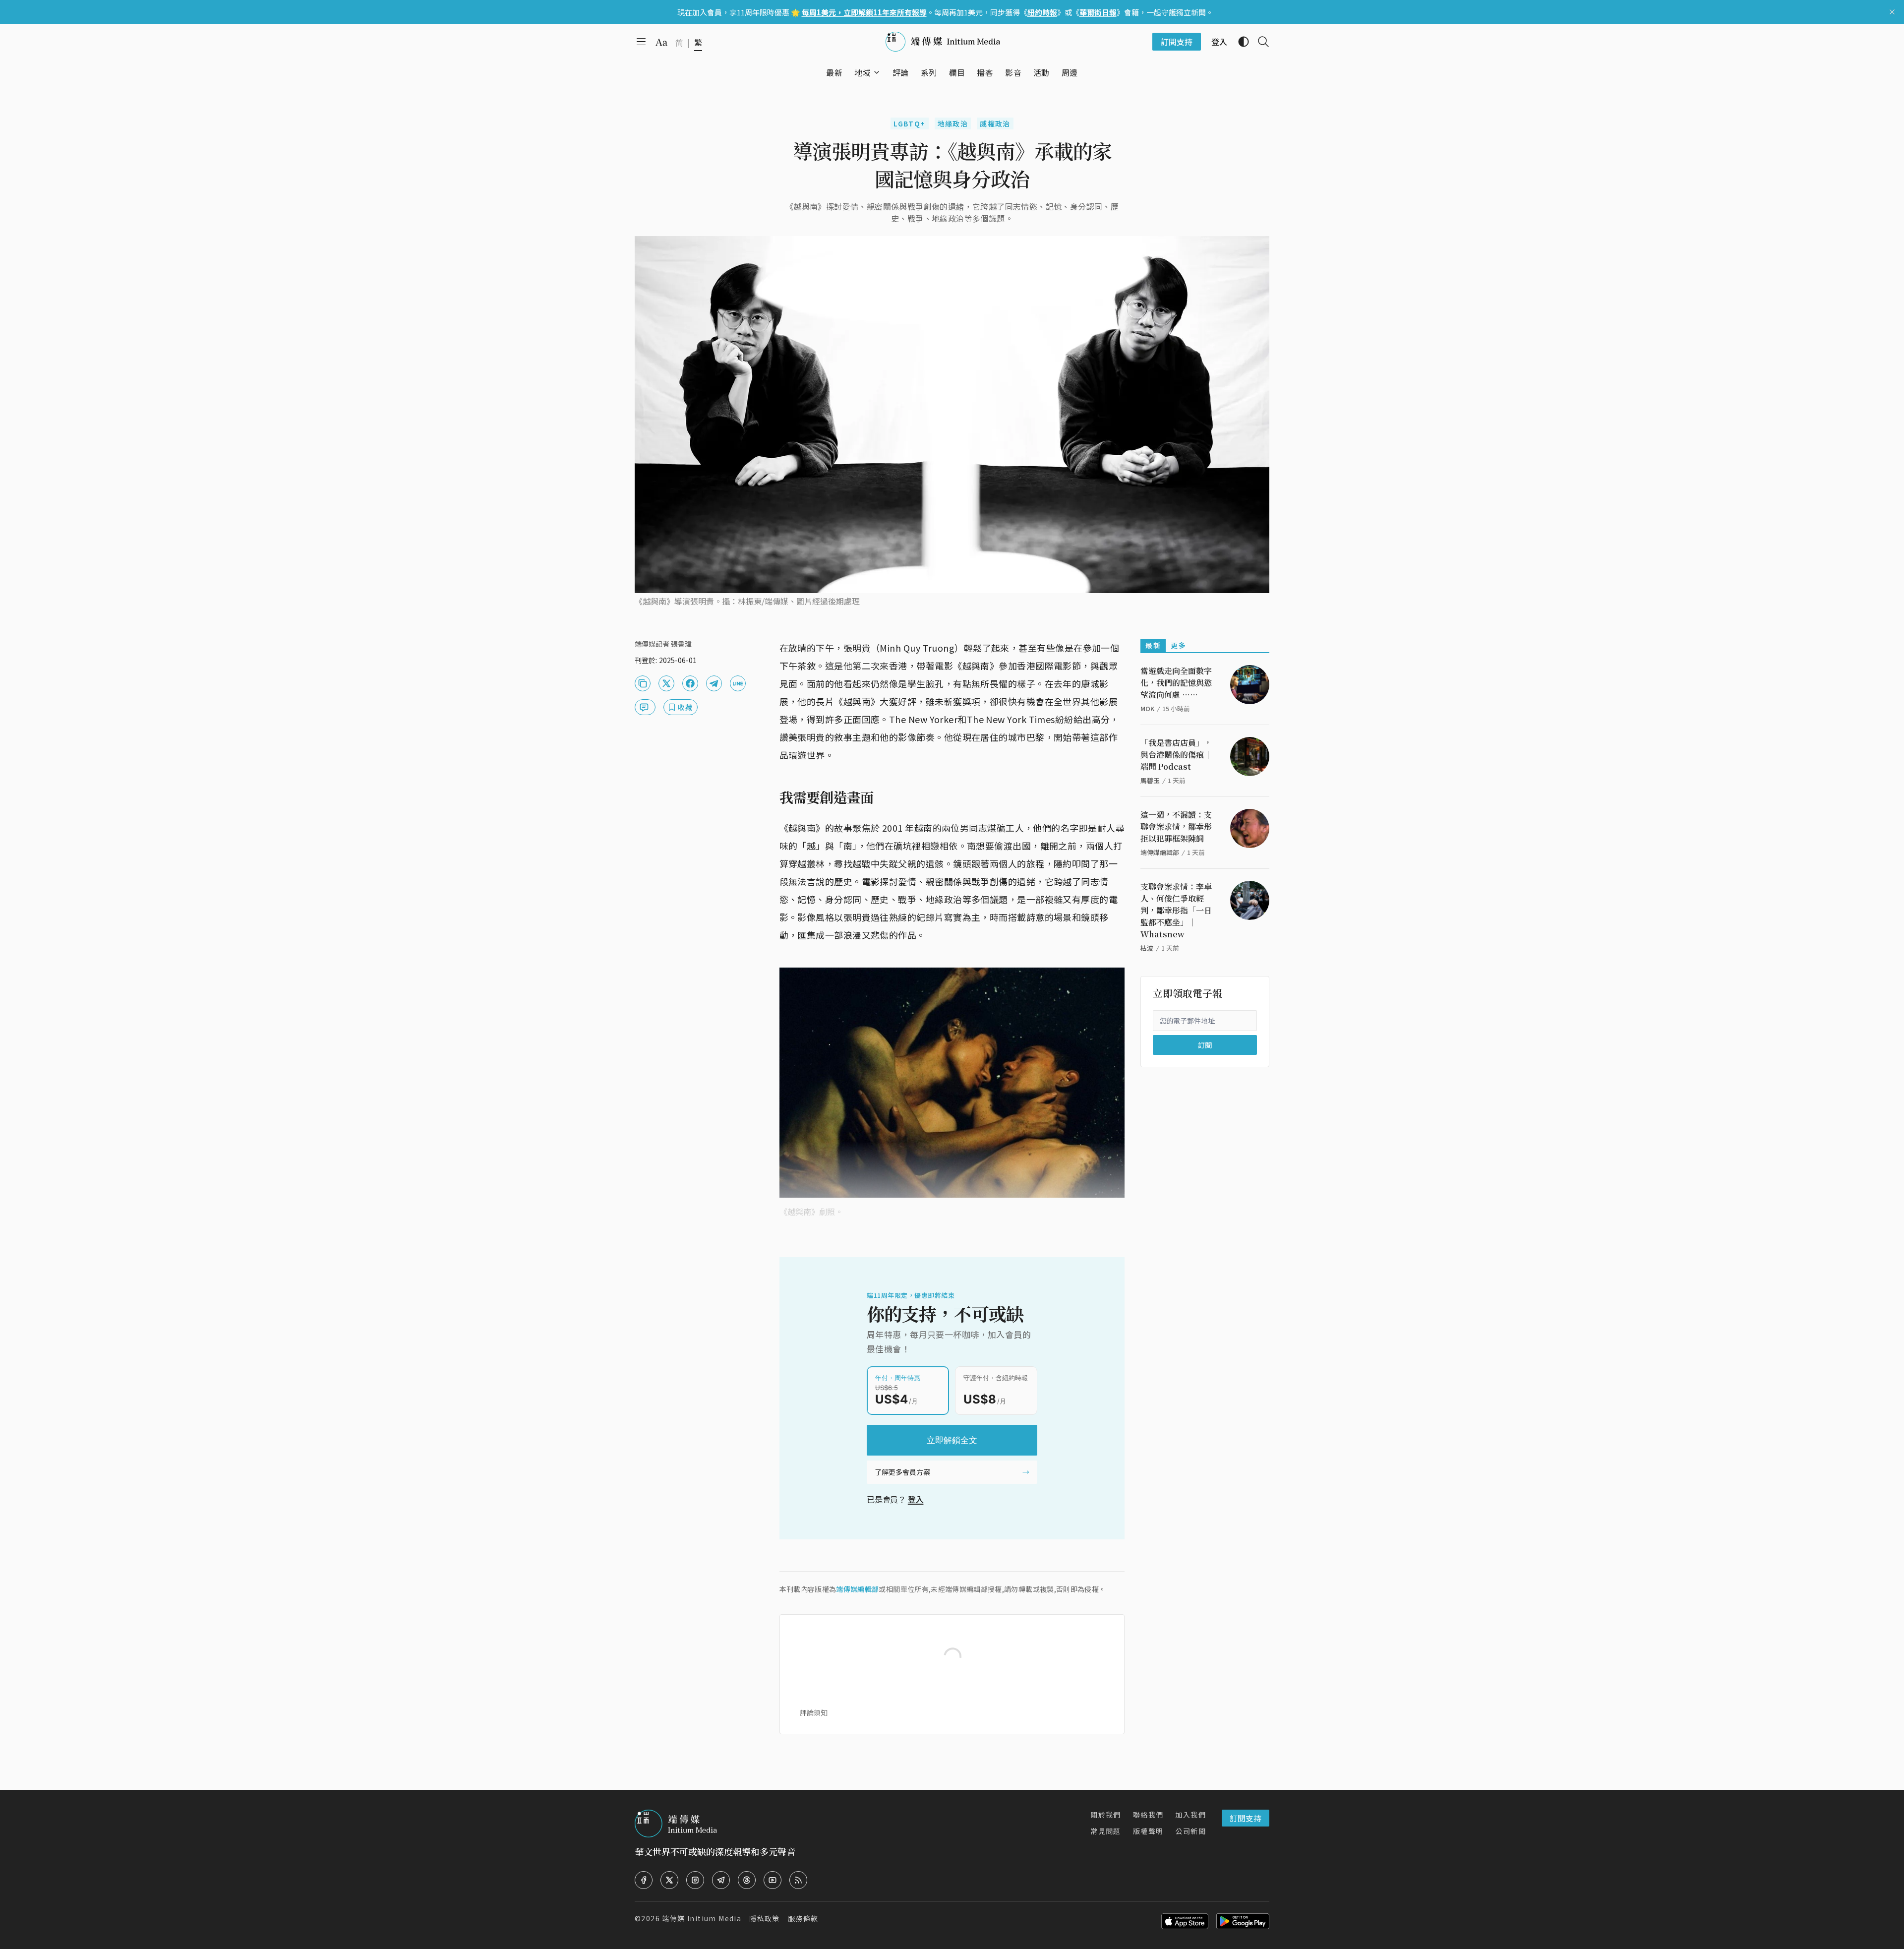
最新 (1153, 645)
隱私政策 (765, 1918)
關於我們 (1106, 1815)
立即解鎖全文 (952, 1440)
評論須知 (814, 1712)
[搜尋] (1259, 42)
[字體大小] (661, 42)
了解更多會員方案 (902, 1472)
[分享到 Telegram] (714, 683)
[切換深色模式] (1240, 42)
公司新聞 (1190, 1831)
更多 (1178, 645)
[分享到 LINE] (738, 683)
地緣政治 (953, 123)
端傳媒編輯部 (857, 1589)
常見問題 (1106, 1831)
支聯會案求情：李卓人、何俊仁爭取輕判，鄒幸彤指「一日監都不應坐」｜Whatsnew (1176, 910)
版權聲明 (1148, 1831)
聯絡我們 (1148, 1815)
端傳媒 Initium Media (702, 1918)
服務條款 (803, 1918)
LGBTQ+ (909, 123)
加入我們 (1190, 1815)
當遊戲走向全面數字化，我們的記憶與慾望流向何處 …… (1176, 683)
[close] (1892, 12)
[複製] (643, 683)
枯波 (1147, 948)
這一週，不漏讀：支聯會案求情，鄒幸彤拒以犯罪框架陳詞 (1176, 826)
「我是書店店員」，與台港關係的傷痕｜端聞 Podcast (1176, 755)
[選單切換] (877, 72)
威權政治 (995, 123)
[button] (863, 72)
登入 (916, 1499)
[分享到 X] (666, 683)
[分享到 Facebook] (690, 683)
